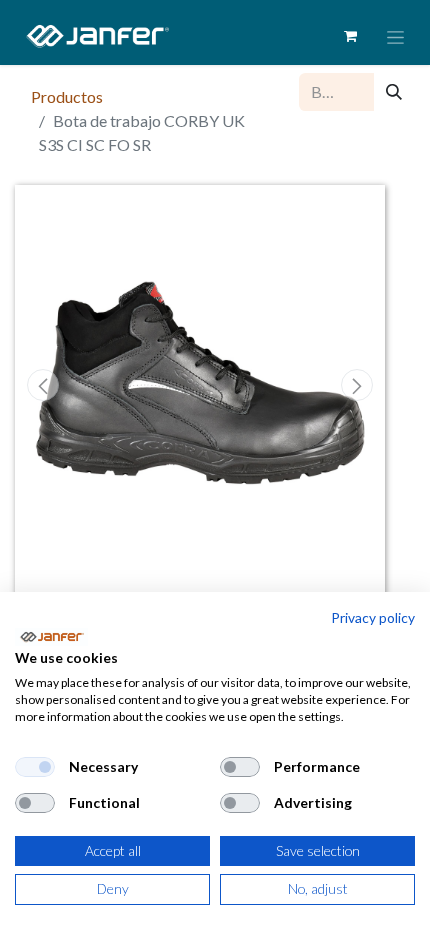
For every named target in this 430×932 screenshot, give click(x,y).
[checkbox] (35, 767)
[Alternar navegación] (395, 36)
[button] (43, 385)
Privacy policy (373, 617)
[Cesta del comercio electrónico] (350, 36)
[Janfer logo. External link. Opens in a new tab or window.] (51, 637)
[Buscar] (394, 92)
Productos (67, 96)
